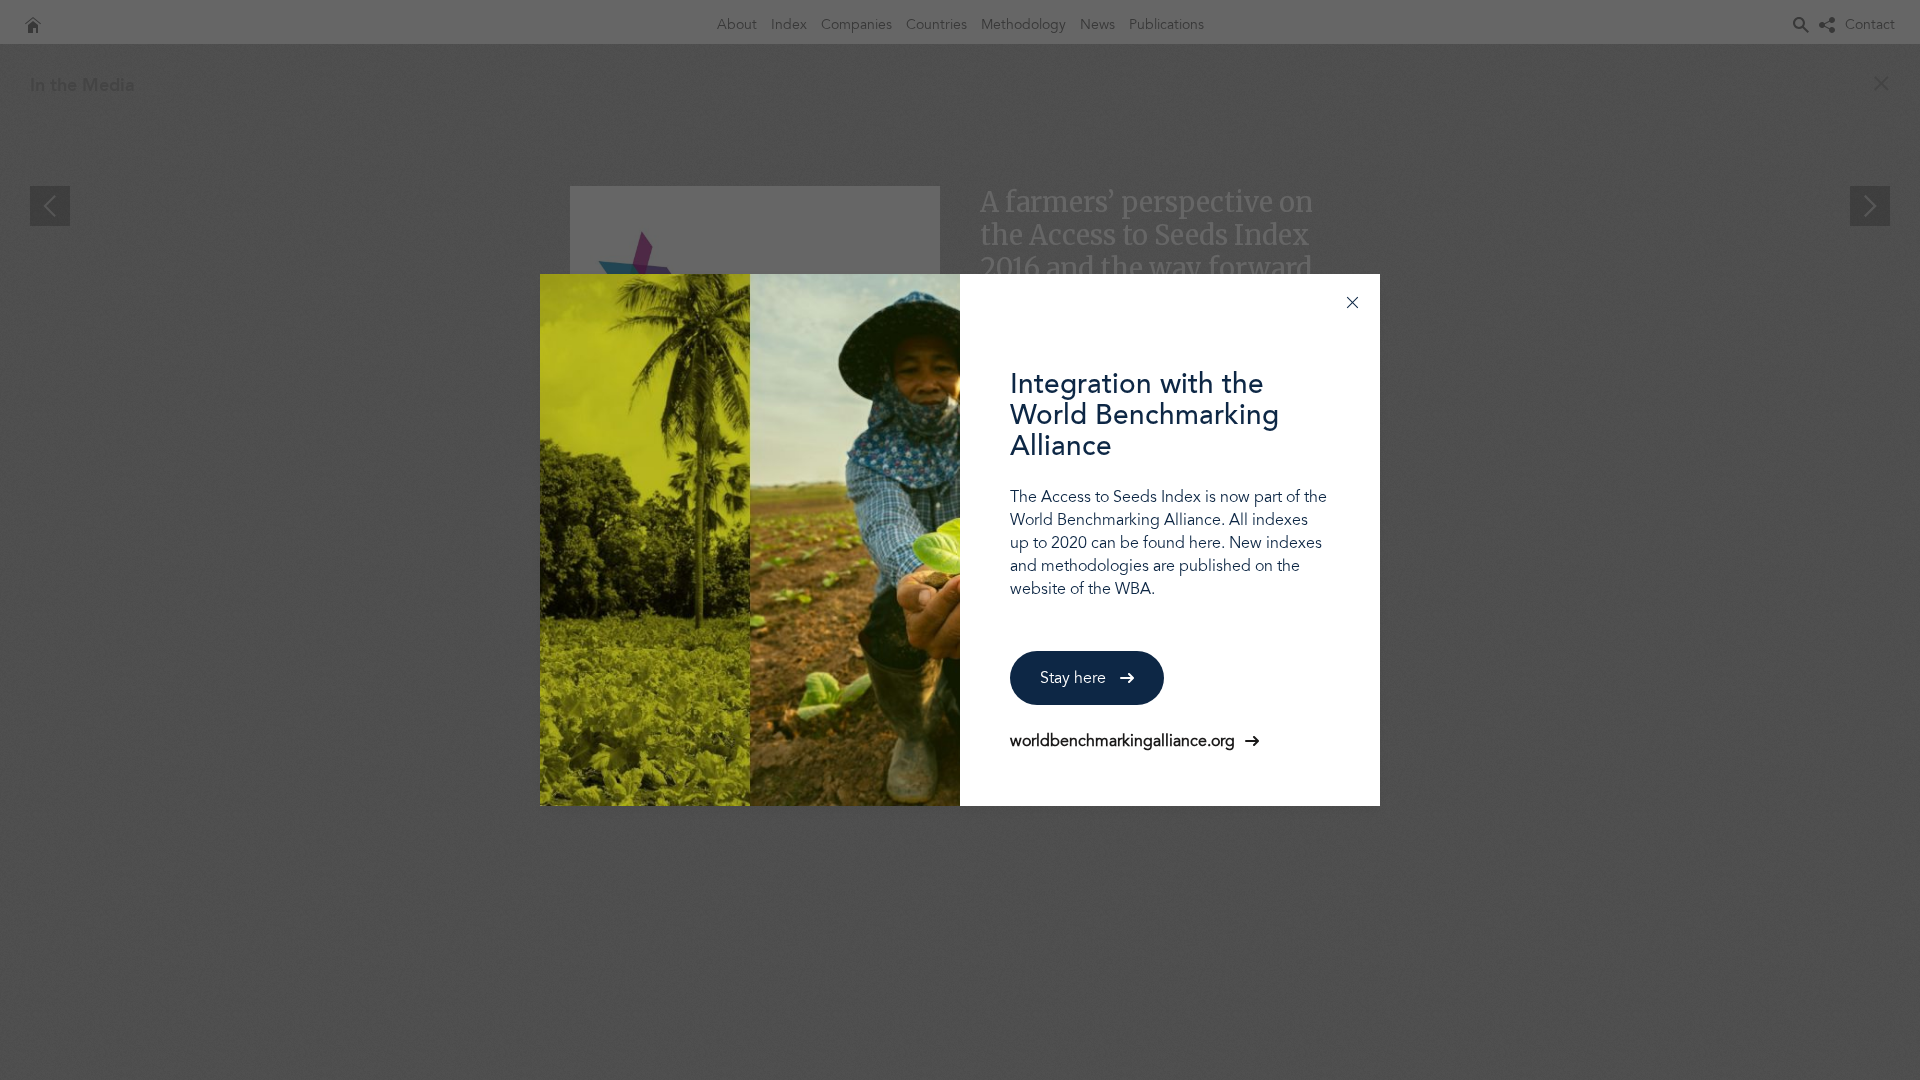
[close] (1352, 301)
